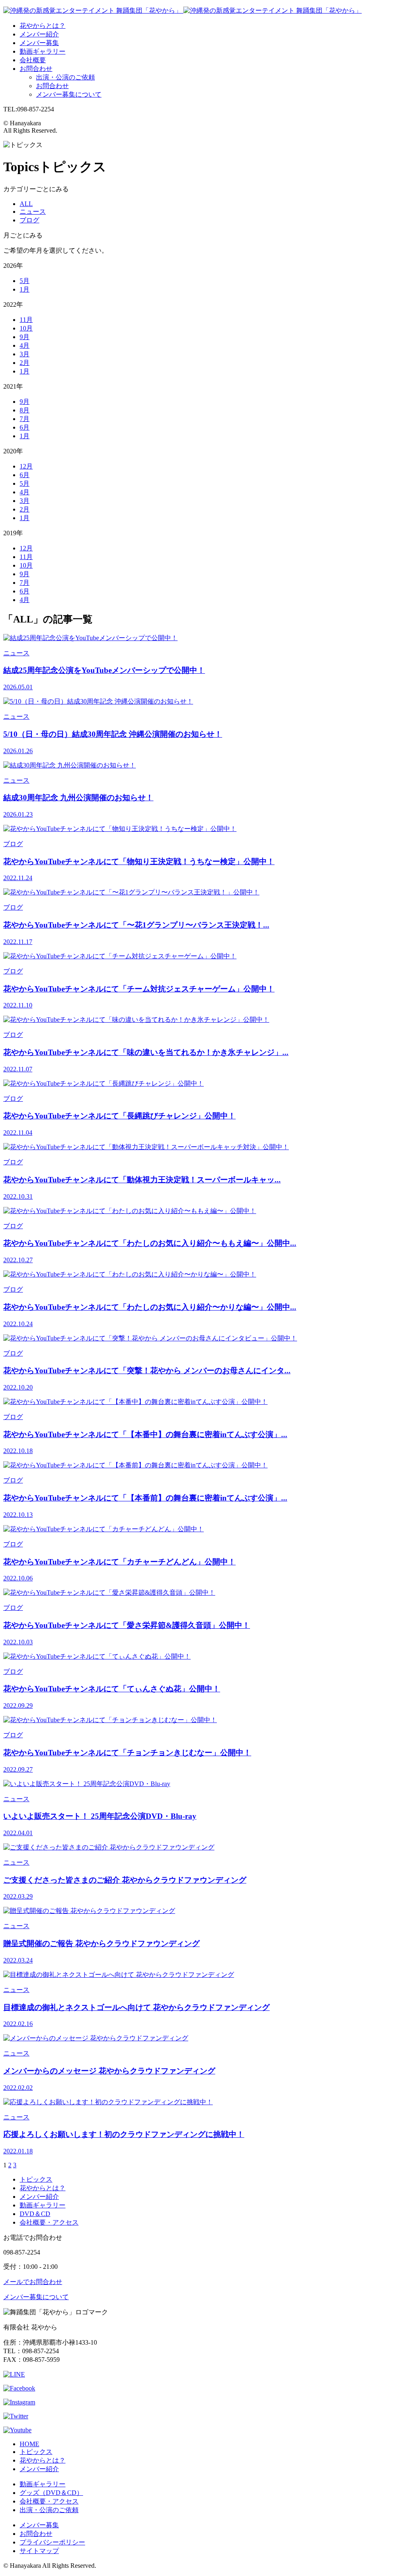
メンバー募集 (39, 43)
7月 (25, 419)
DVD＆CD (35, 2214)
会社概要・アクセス (49, 2222)
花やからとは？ (43, 26)
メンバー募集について (69, 94)
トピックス (36, 2179)
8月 (25, 410)
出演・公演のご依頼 (65, 77)
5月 (25, 281)
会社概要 (33, 60)
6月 (25, 427)
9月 (25, 337)
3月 (25, 354)
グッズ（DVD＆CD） (51, 2493)
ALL (26, 204)
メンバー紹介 (39, 34)
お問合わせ (36, 69)
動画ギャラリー (43, 51)
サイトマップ (39, 2551)
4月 (25, 345)
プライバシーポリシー (52, 2542)
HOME (29, 2444)
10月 (26, 328)
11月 (26, 320)
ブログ (29, 220)
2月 (25, 363)
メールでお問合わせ (33, 2282)
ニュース (33, 212)
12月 (26, 466)
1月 (25, 289)
